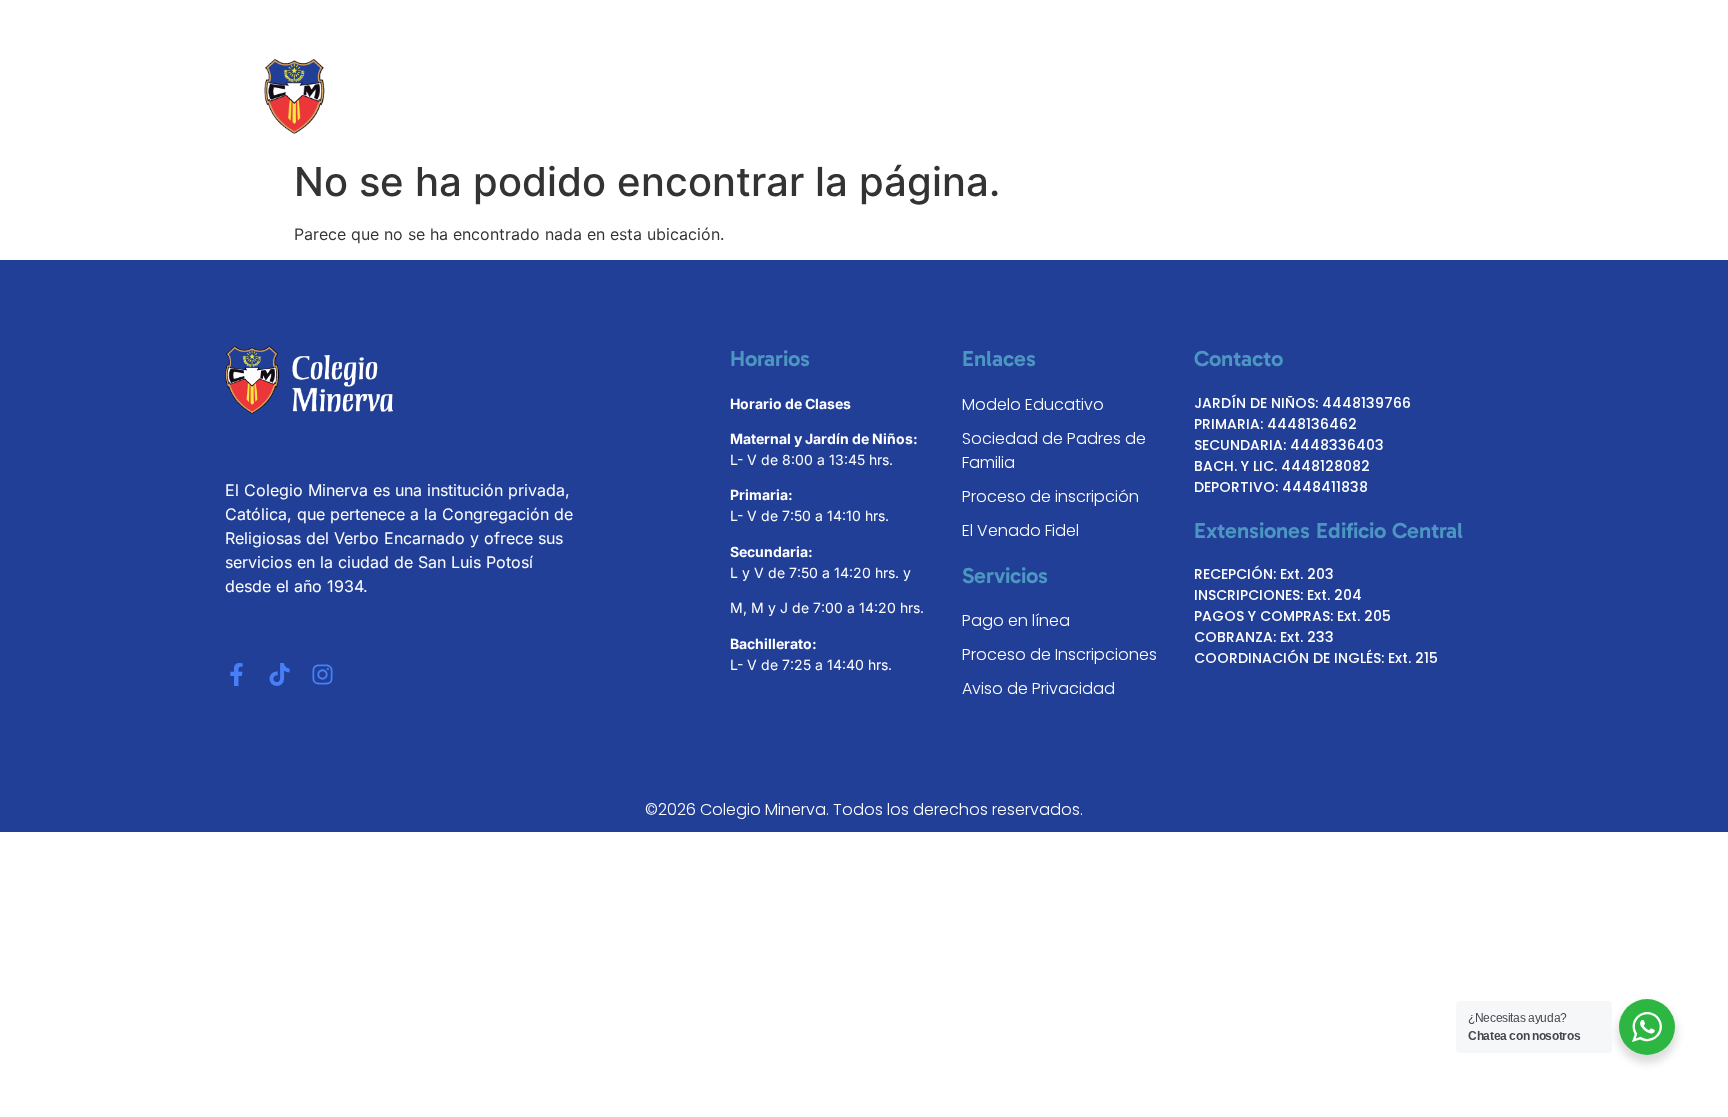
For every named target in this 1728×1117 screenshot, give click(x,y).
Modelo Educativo (923, 96)
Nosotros (777, 96)
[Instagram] (322, 674)
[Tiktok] (279, 674)
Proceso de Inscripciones (1059, 654)
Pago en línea (1016, 620)
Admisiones (1078, 96)
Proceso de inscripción (1050, 496)
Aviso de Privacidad (1038, 688)
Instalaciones (1241, 96)
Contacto (1370, 96)
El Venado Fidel (1020, 530)
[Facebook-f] (236, 674)
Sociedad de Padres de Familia (1054, 450)
